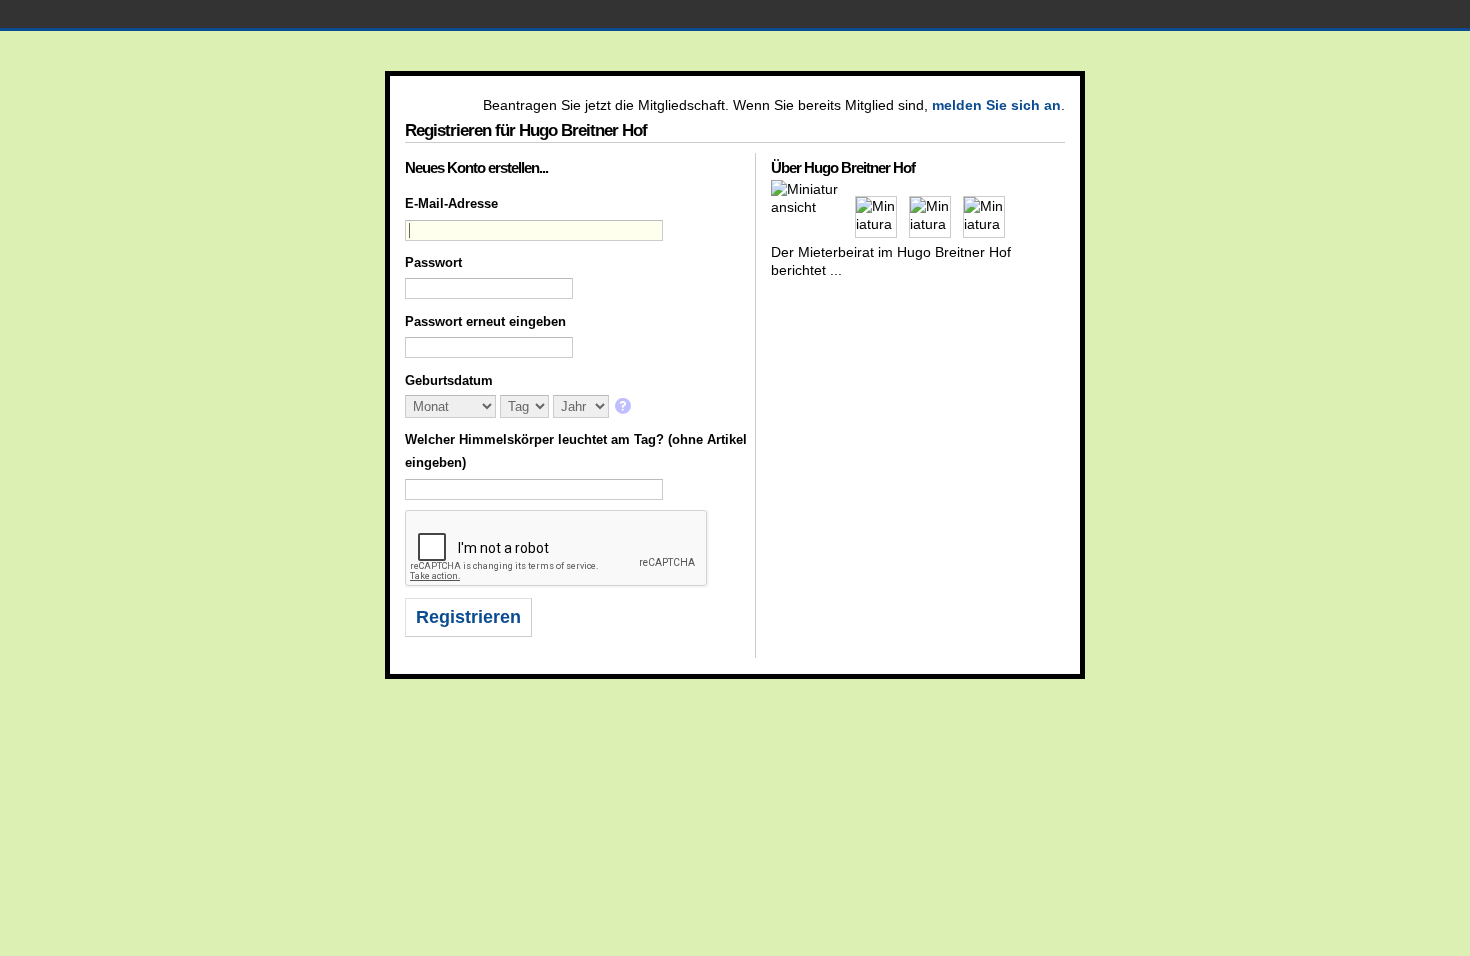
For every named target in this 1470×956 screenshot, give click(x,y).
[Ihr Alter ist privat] (624, 407)
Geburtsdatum (449, 380)
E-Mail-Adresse (451, 203)
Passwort (433, 262)
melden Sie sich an (996, 105)
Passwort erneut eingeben (485, 321)
